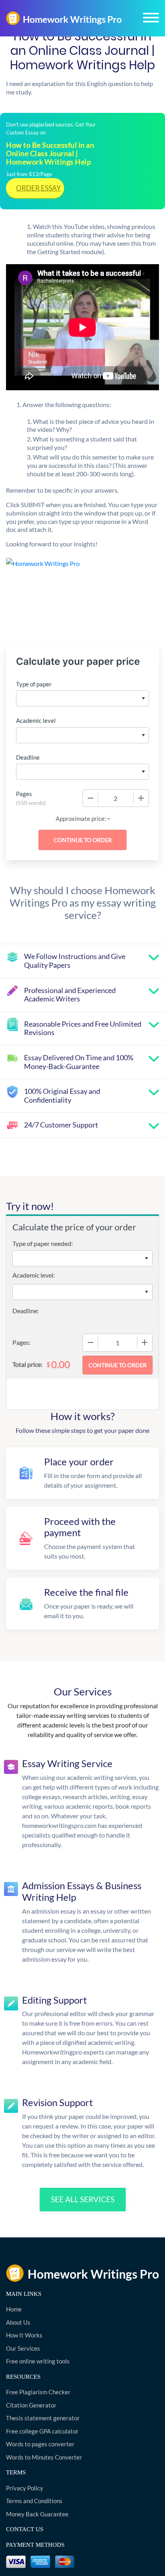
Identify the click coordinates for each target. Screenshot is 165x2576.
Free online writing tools (38, 2361)
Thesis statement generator (43, 2418)
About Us (18, 2322)
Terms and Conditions (34, 2501)
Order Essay (38, 188)
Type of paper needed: (43, 1243)
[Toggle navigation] (151, 18)
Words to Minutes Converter (44, 2457)
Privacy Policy (25, 2488)
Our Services (23, 2348)
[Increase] (141, 798)
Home (14, 2309)
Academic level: (34, 1275)
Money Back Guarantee (37, 2514)
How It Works (24, 2335)
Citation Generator (31, 2405)
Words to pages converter (40, 2444)
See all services (83, 2199)
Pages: (21, 1342)
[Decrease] (91, 798)
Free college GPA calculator (42, 2431)
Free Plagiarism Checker (38, 2392)
